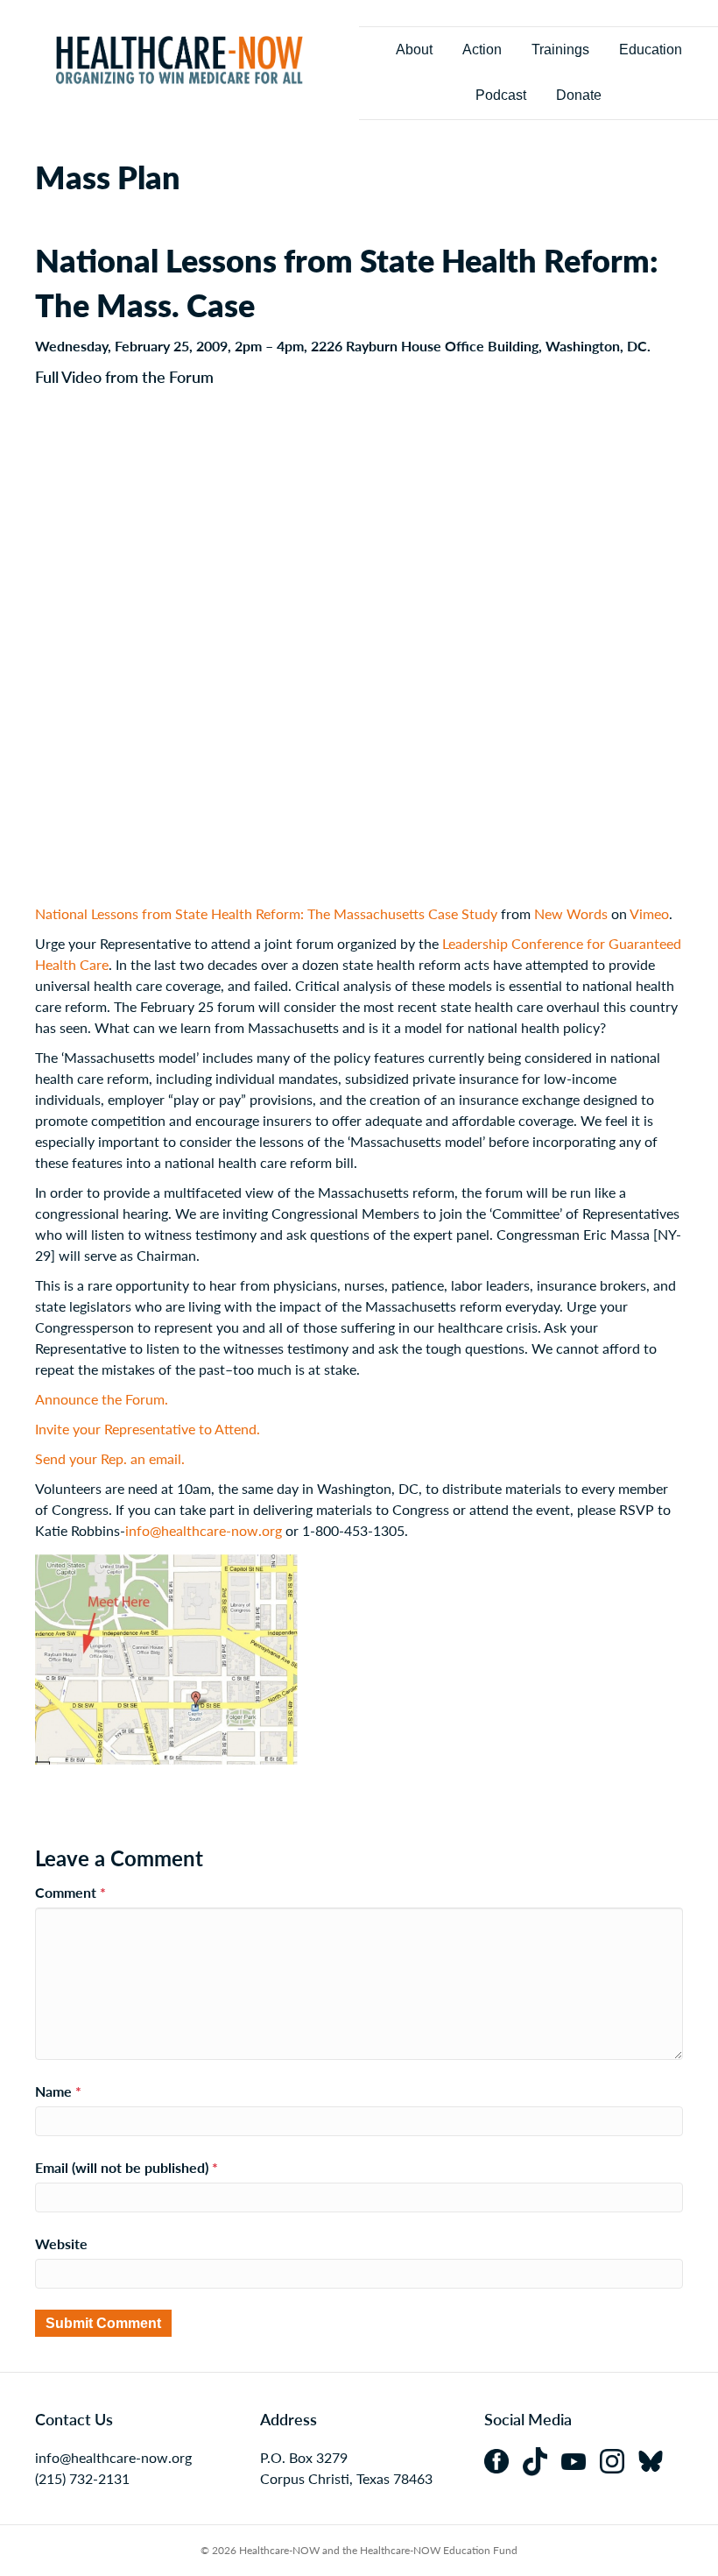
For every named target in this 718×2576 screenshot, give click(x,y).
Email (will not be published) (127, 2167)
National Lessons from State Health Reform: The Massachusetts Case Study (266, 913)
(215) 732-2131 (82, 2478)
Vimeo (649, 913)
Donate (579, 95)
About (414, 50)
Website (61, 2243)
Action (482, 50)
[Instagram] (619, 2459)
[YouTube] (581, 2459)
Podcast (501, 95)
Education (651, 50)
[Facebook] (503, 2459)
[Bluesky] (656, 2459)
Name (58, 2091)
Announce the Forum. (102, 1399)
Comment (70, 1892)
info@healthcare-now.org (204, 1530)
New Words (571, 913)
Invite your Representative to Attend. (148, 1429)
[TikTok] (542, 2459)
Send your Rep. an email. (110, 1458)
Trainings (560, 50)
